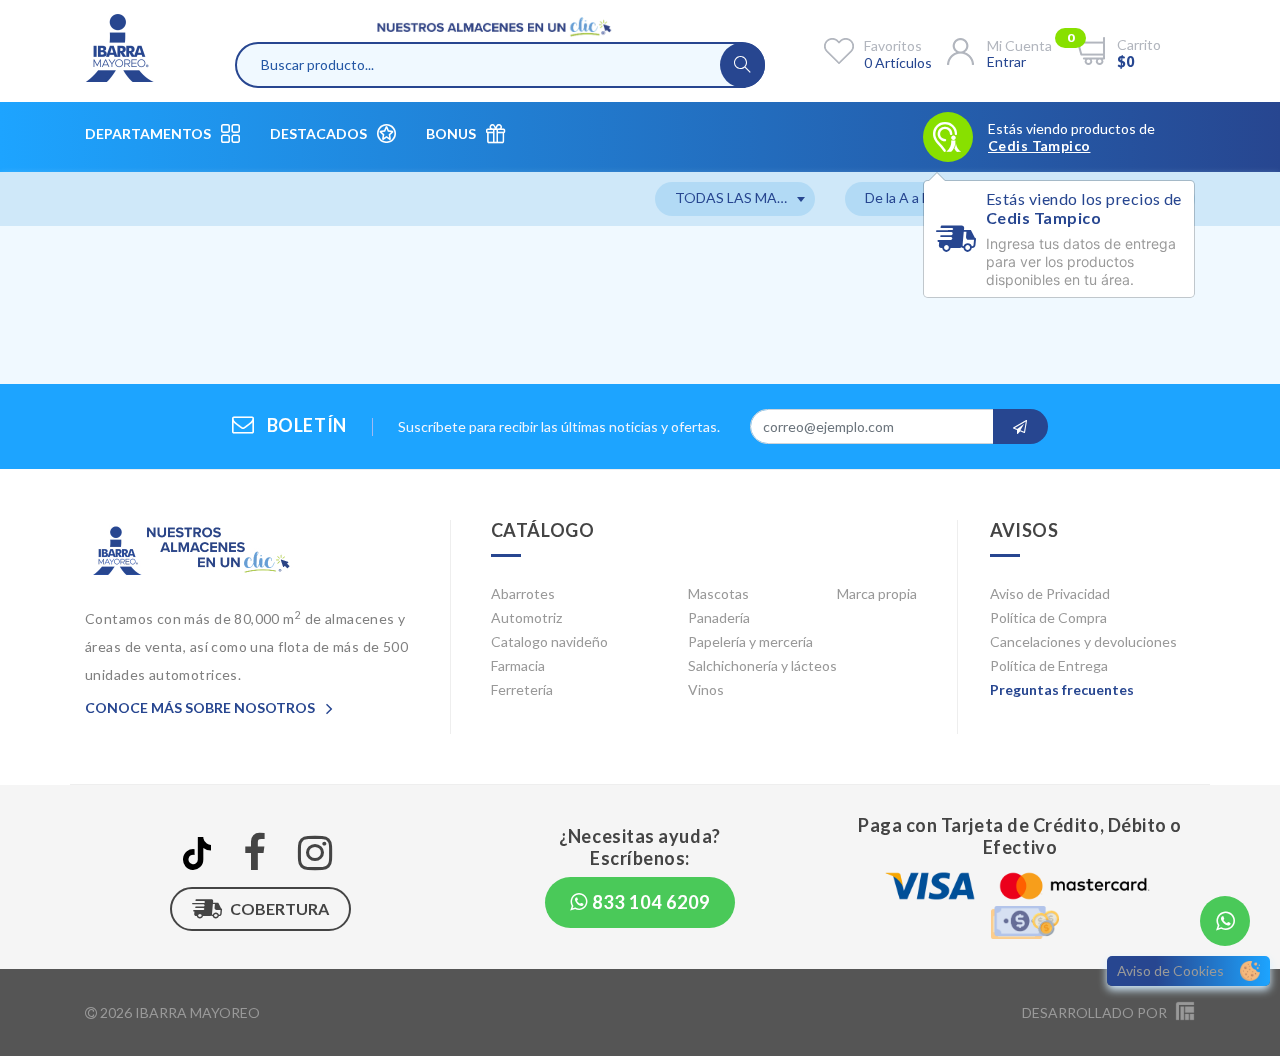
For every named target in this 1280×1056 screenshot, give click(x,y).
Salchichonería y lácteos (762, 665)
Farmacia (518, 665)
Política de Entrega (1049, 665)
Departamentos (148, 133)
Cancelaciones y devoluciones (1083, 641)
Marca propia (877, 593)
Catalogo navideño (549, 641)
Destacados (318, 133)
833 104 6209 (649, 902)
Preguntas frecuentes (1062, 689)
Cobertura (279, 908)
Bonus (451, 133)
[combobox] (735, 199)
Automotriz (526, 617)
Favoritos (893, 45)
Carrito (1139, 44)
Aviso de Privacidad (1050, 593)
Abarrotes (523, 593)
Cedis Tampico (1039, 146)
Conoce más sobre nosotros (201, 707)
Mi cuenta (1019, 45)
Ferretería (522, 689)
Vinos (706, 689)
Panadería (719, 617)
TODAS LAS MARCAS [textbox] (744, 197)
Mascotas (718, 593)
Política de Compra (1048, 617)
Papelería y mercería (750, 641)
